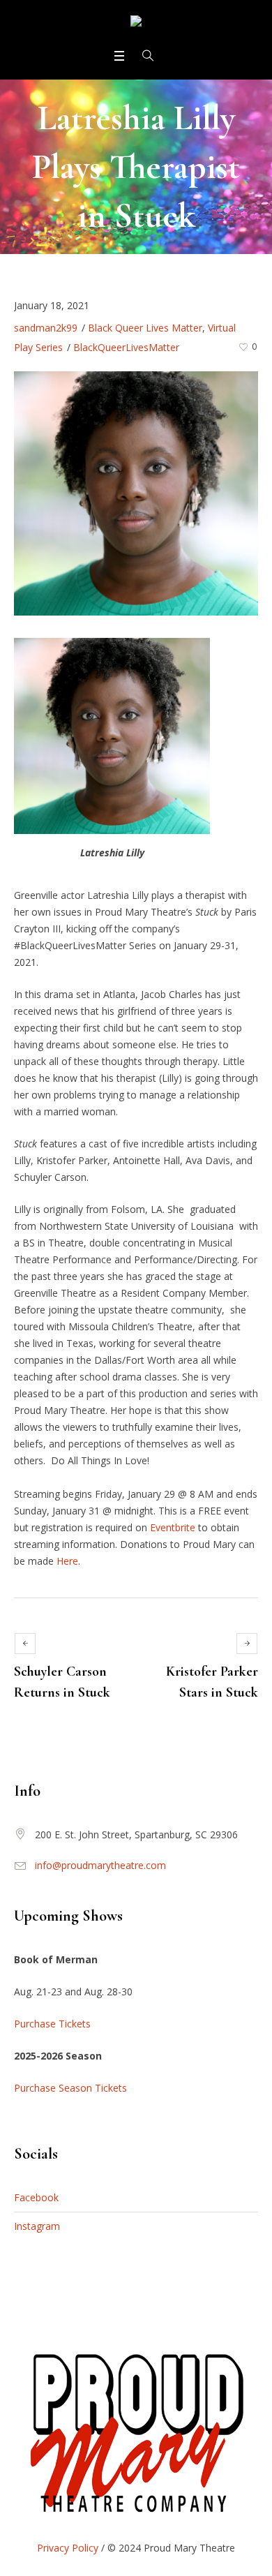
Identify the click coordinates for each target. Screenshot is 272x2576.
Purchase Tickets (52, 2024)
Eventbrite (174, 1527)
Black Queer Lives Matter (145, 328)
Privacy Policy (68, 2548)
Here (67, 1561)
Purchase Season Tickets (70, 2088)
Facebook (36, 2197)
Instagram (37, 2226)
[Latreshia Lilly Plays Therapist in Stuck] (136, 492)
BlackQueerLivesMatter (126, 347)
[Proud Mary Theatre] (136, 23)
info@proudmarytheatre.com (100, 1865)
